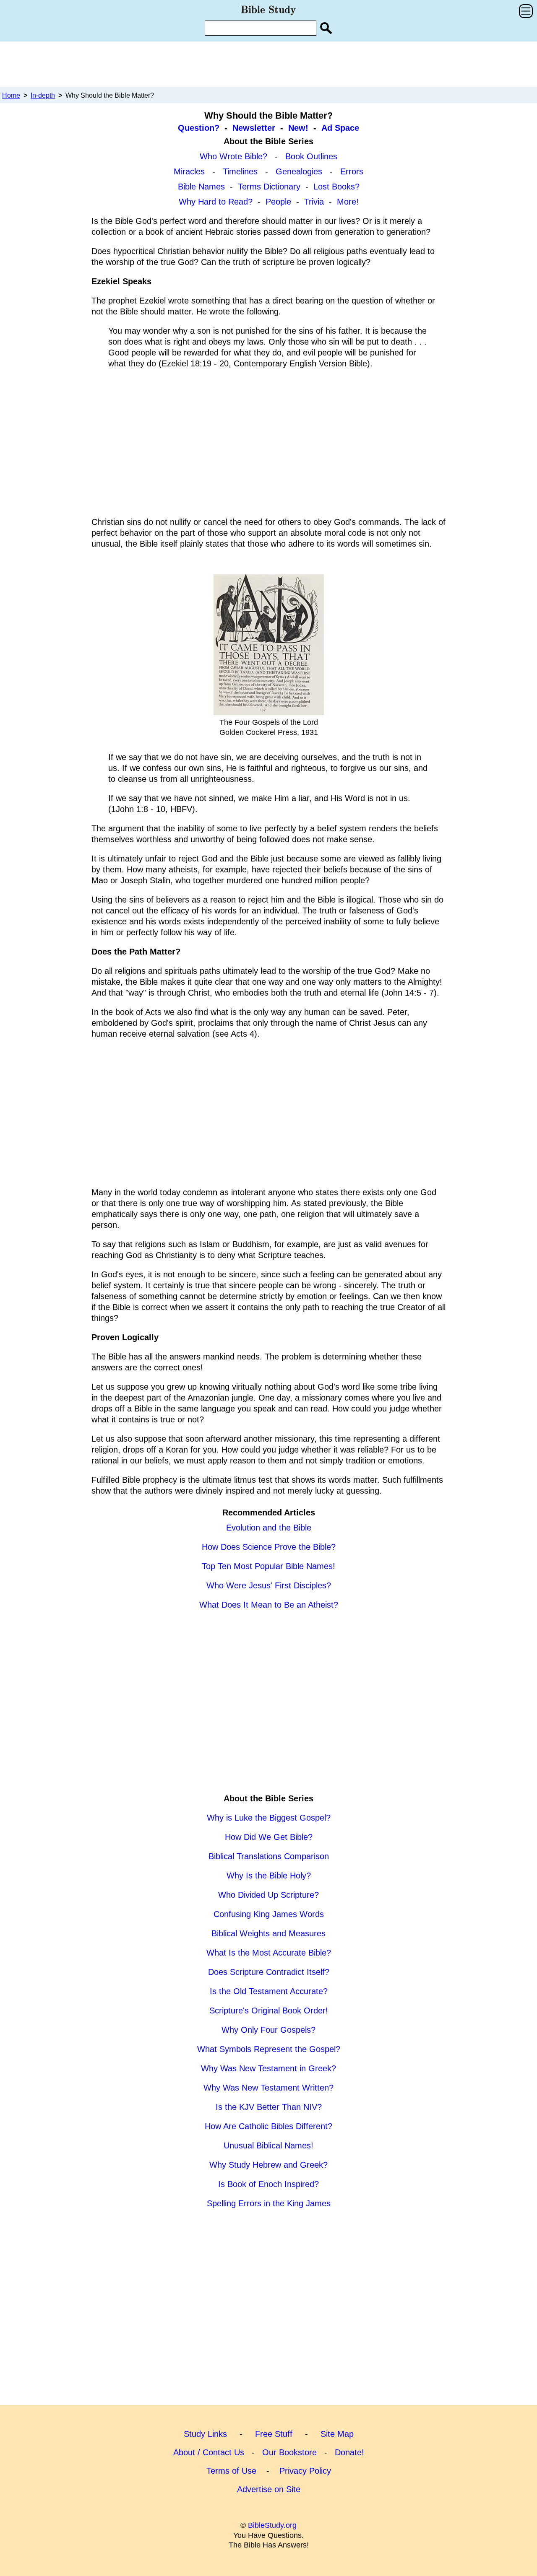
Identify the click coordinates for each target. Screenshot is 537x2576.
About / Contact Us (209, 2452)
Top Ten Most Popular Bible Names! (268, 1566)
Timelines (240, 171)
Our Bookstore (289, 2452)
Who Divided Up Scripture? (268, 1895)
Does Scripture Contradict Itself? (269, 1972)
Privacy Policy (305, 2471)
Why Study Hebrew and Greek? (268, 2165)
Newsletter (254, 128)
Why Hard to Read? (216, 202)
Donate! (349, 2452)
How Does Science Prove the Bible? (269, 1547)
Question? (199, 128)
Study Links (205, 2434)
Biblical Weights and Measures (268, 1933)
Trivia (314, 202)
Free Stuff (274, 2434)
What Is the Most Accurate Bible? (269, 1953)
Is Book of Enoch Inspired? (268, 2184)
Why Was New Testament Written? (268, 2088)
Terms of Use (231, 2471)
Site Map (337, 2434)
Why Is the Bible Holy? (269, 1876)
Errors (352, 171)
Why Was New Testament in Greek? (268, 2068)
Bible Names (201, 187)
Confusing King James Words (269, 1914)
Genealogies (299, 171)
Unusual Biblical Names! (268, 2145)
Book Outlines (311, 156)
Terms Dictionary (269, 187)
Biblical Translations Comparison (269, 1856)
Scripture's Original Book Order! (269, 2010)
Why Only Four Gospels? (268, 2030)
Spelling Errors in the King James (269, 2203)
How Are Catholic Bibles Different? (268, 2126)
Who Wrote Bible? (233, 156)
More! (348, 202)
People (278, 202)
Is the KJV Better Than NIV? (269, 2107)
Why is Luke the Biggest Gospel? (269, 1818)
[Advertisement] (268, 64)
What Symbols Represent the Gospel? (269, 2049)
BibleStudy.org (272, 2525)
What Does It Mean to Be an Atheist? (269, 1605)
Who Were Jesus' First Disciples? (269, 1585)
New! (298, 128)
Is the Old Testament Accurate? (269, 1991)
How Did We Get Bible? (269, 1837)
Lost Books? (336, 187)
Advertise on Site (269, 2489)
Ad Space (340, 128)
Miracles (189, 171)
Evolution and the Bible (269, 1528)
